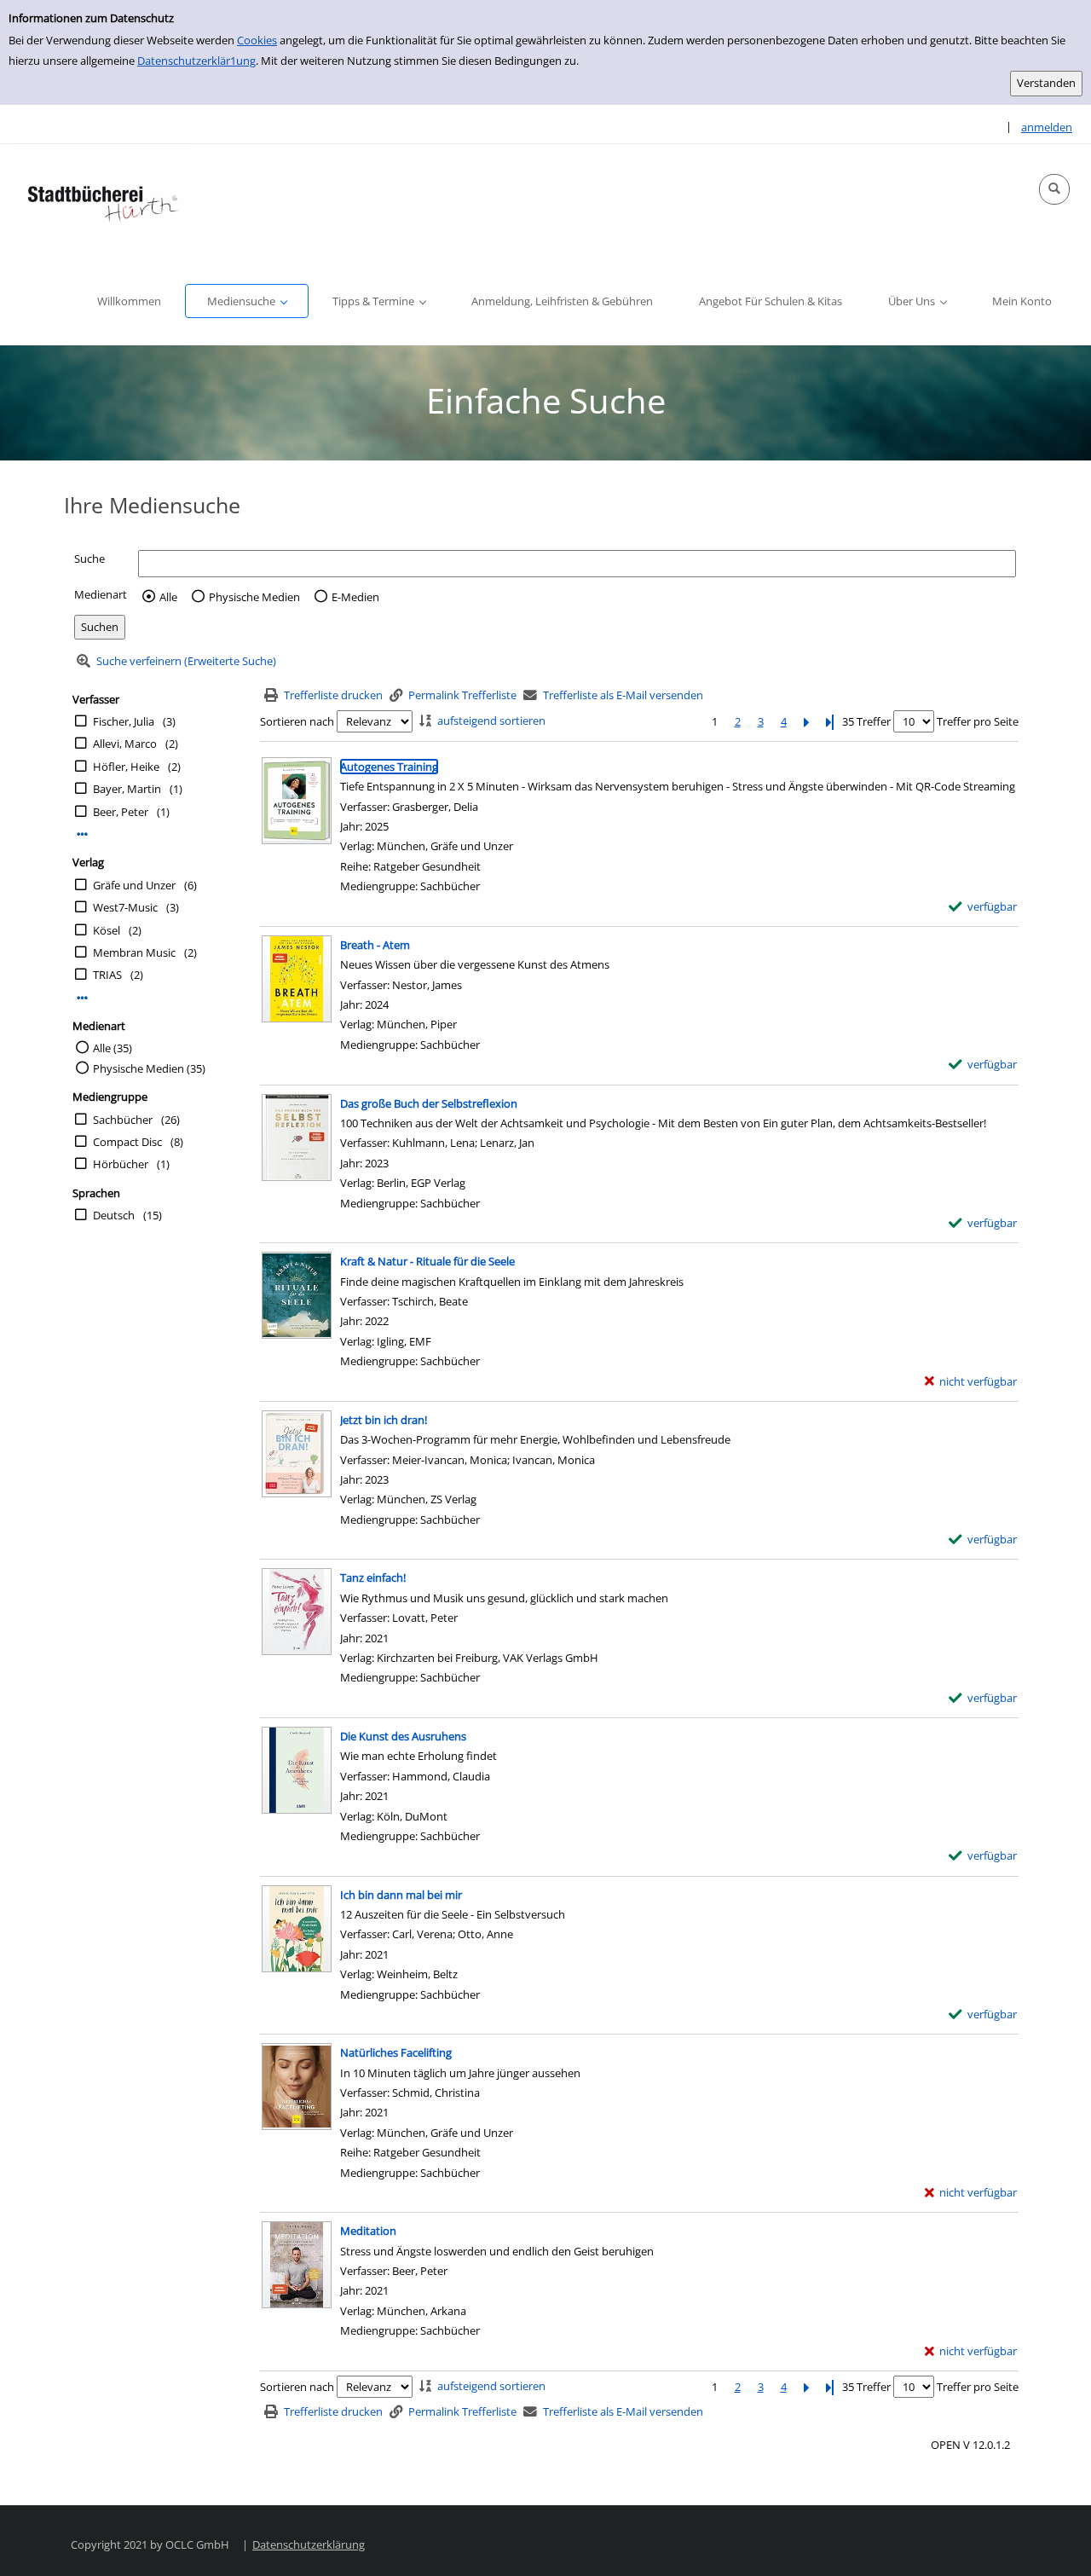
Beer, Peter (121, 812)
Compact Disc (127, 1142)
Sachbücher (123, 1120)
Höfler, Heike (126, 767)
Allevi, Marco (125, 744)
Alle (168, 597)
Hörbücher (121, 1164)
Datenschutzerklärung (309, 2544)
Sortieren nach (297, 721)
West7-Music (125, 907)
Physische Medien (254, 597)
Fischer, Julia (124, 721)
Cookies (257, 40)
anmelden (1047, 127)
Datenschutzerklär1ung (196, 61)
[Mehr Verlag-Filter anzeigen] (82, 998)
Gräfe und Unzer (134, 885)
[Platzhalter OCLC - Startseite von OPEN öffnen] (102, 201)
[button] (1054, 189)
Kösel (107, 930)
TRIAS (107, 975)
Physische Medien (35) (149, 1068)
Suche (89, 559)
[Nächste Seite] (806, 722)
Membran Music (134, 952)
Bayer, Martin (127, 789)
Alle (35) (113, 1048)
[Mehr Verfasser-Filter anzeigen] (82, 834)
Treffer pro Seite (978, 721)
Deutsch (114, 1215)
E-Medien (355, 597)
